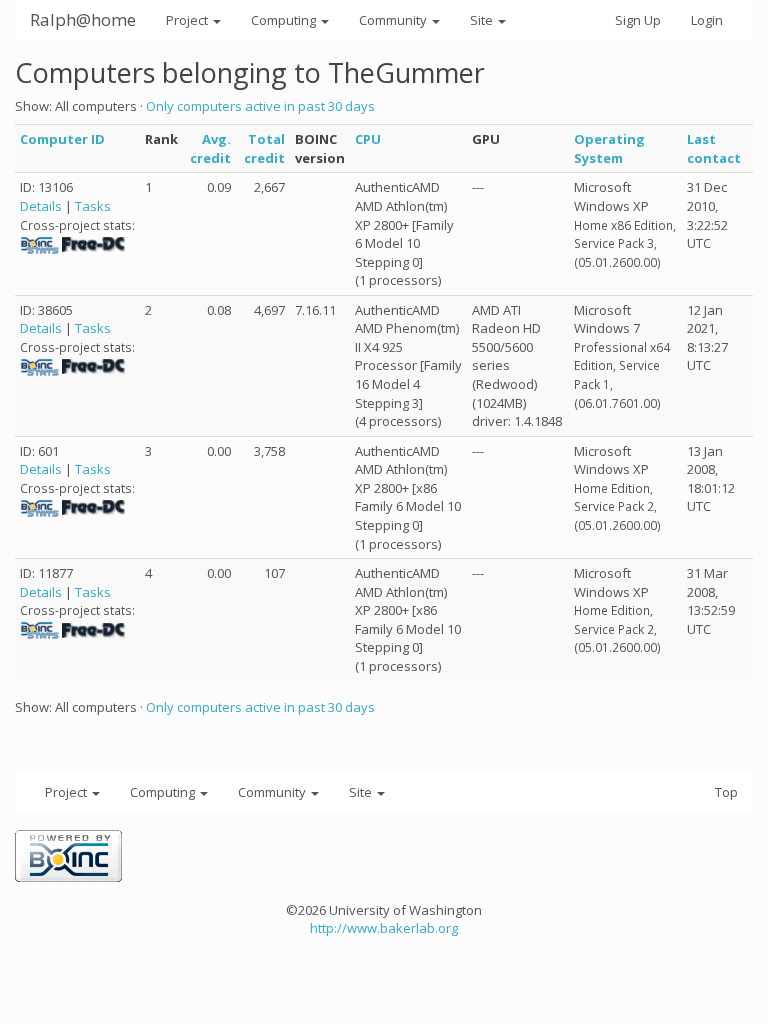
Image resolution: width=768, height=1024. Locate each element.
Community (394, 20)
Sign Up (638, 20)
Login (707, 20)
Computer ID (62, 139)
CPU (368, 139)
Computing (285, 20)
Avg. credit (210, 148)
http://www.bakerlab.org (384, 928)
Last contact (714, 148)
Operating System (609, 148)
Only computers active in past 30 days (260, 106)
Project (188, 20)
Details (41, 206)
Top (726, 792)
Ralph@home (83, 19)
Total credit (264, 148)
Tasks (93, 206)
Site (483, 20)
